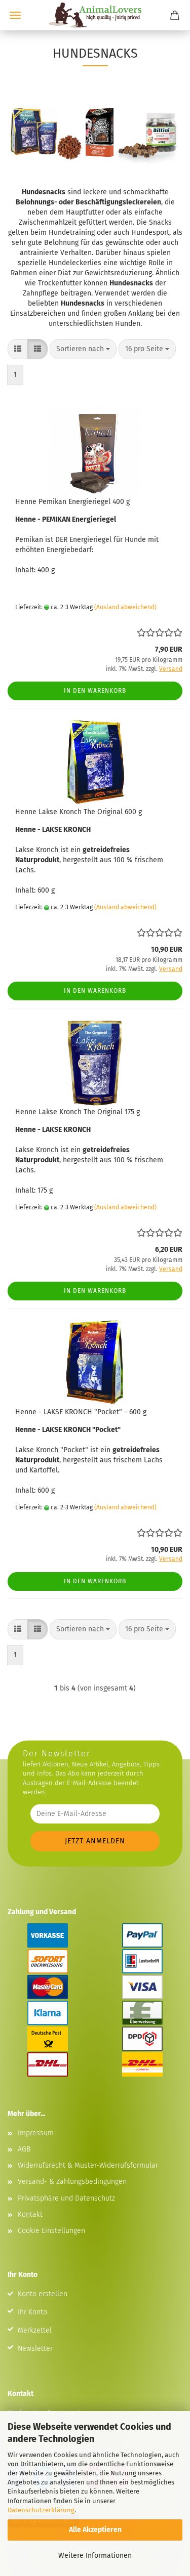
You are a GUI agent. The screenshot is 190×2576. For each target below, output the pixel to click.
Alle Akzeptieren (95, 2530)
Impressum (36, 2133)
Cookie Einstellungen (51, 2231)
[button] (18, 349)
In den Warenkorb (95, 691)
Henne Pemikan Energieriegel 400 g (72, 502)
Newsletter (35, 2349)
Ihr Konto (32, 2312)
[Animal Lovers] (95, 15)
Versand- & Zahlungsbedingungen (72, 2182)
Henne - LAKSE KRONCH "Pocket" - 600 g (81, 1412)
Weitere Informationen (95, 2556)
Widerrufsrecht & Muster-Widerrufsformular (88, 2165)
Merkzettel (35, 2330)
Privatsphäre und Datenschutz (66, 2198)
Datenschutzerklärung (41, 2510)
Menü (15, 15)
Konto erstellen (43, 2294)
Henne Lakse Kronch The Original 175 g (78, 1112)
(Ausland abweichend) (125, 607)
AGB (24, 2149)
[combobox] (83, 349)
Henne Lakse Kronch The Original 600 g (79, 812)
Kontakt (30, 2214)
